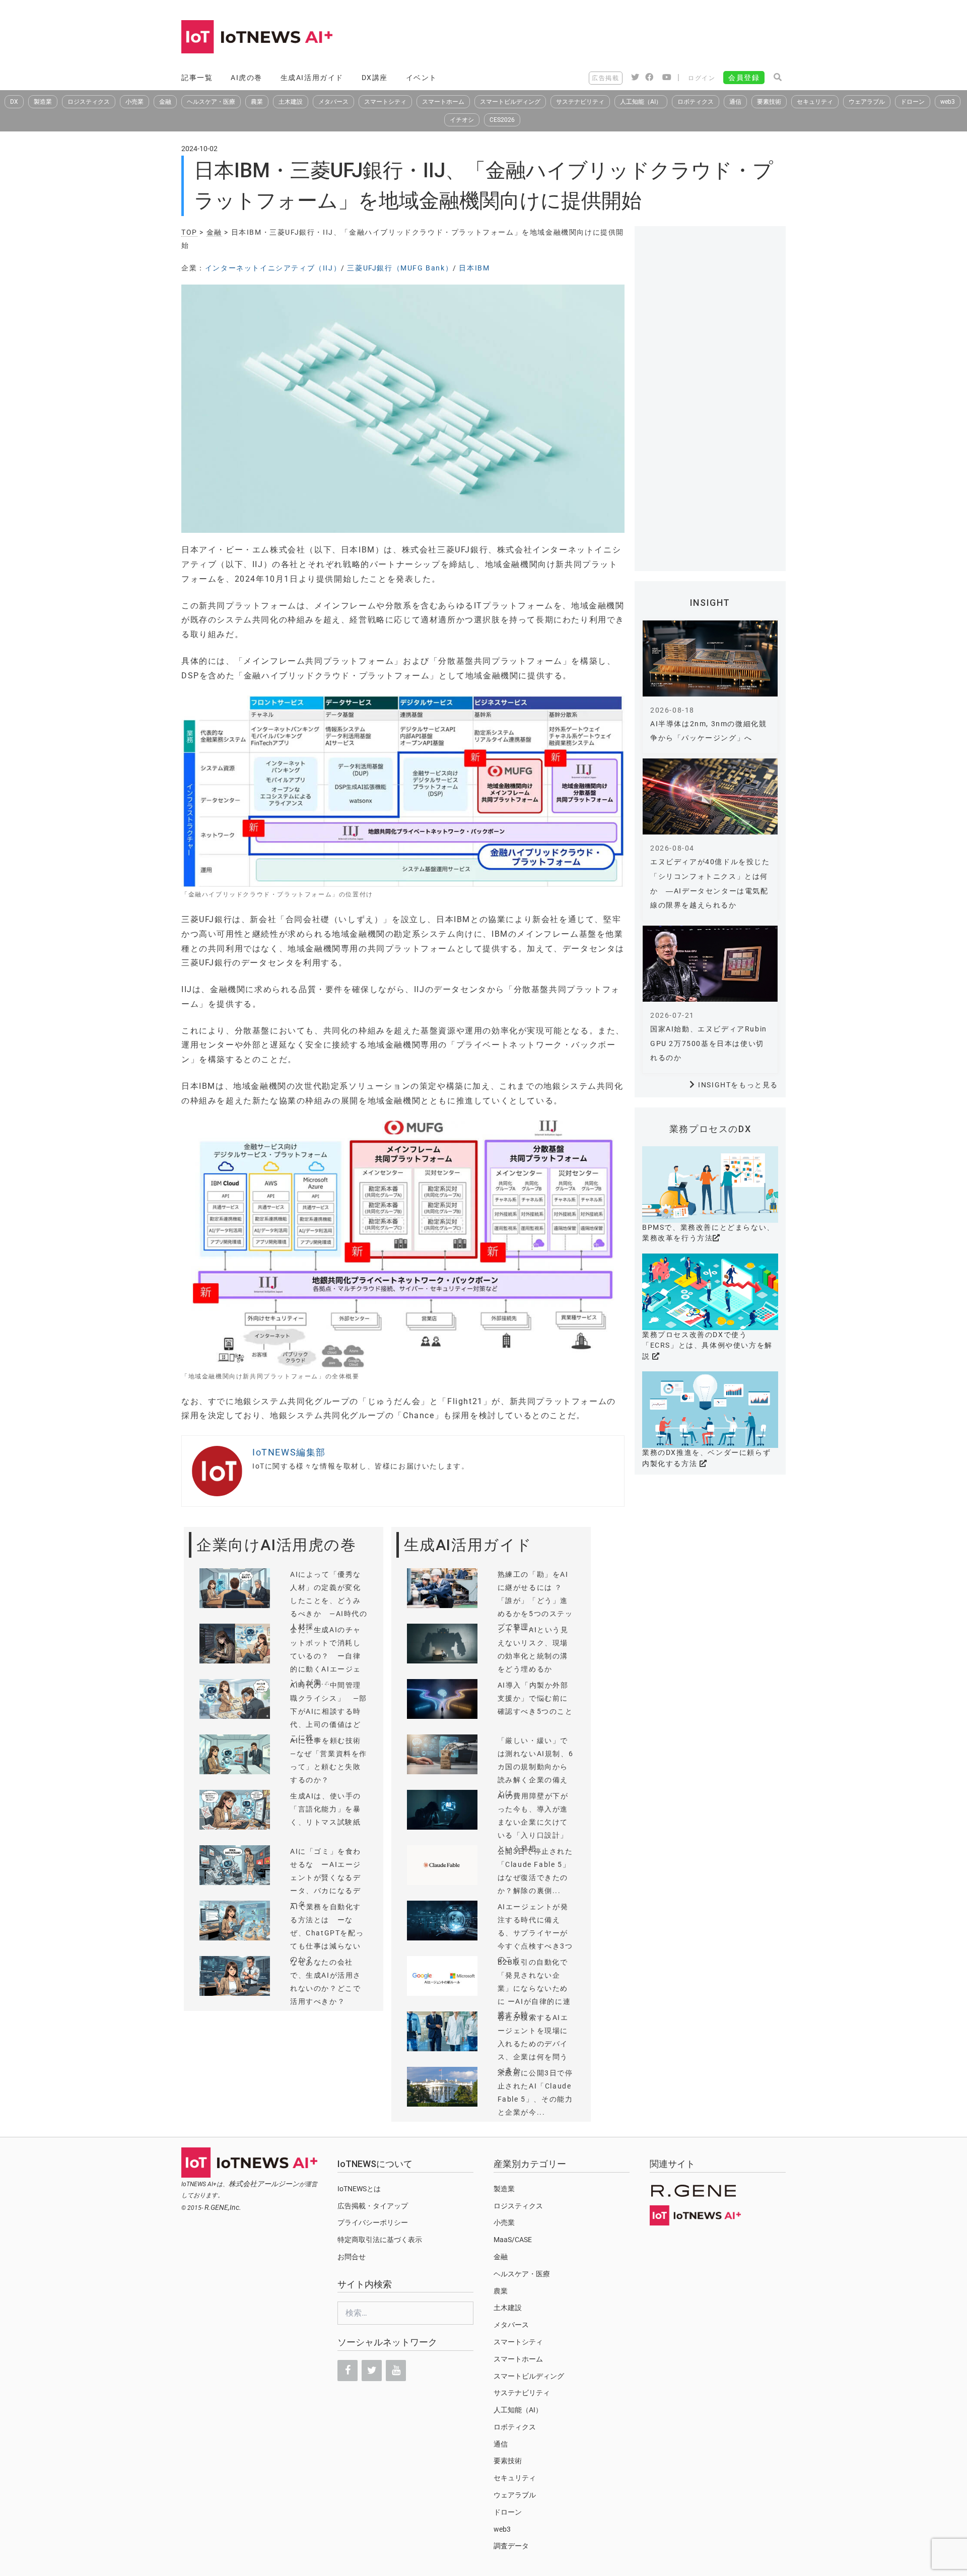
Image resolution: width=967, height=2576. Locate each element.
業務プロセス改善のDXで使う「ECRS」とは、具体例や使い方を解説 (707, 1345)
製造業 (43, 102)
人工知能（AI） (641, 102)
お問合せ (352, 2257)
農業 (257, 102)
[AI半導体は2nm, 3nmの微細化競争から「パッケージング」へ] (710, 658)
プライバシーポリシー (373, 2222)
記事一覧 (197, 78)
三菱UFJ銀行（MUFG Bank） (400, 268)
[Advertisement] (602, 38)
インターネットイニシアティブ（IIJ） (273, 268)
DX (14, 102)
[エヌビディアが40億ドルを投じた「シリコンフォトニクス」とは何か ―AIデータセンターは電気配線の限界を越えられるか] (710, 796)
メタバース (333, 102)
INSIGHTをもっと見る (738, 1085)
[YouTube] (396, 2371)
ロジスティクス (89, 102)
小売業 (134, 102)
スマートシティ (385, 102)
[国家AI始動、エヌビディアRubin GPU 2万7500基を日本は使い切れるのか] (710, 964)
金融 (165, 102)
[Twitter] (372, 2371)
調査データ (511, 2546)
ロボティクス (696, 102)
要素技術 (769, 102)
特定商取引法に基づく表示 (380, 2240)
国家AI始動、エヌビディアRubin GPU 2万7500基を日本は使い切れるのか (709, 1043)
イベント (422, 78)
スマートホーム (443, 102)
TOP (189, 232)
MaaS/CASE (513, 2240)
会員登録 (744, 78)
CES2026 (502, 120)
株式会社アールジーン (264, 2184)
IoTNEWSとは (359, 2189)
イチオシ (462, 120)
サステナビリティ (580, 102)
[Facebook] (348, 2371)
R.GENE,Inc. (223, 2207)
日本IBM (474, 268)
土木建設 (291, 102)
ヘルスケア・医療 (211, 102)
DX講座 (375, 78)
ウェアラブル (867, 102)
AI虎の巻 (247, 78)
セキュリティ (815, 102)
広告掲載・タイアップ (373, 2206)
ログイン (702, 78)
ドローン (913, 102)
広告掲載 (605, 78)
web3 (948, 102)
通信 (735, 102)
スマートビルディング (510, 102)
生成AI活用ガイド (312, 78)
